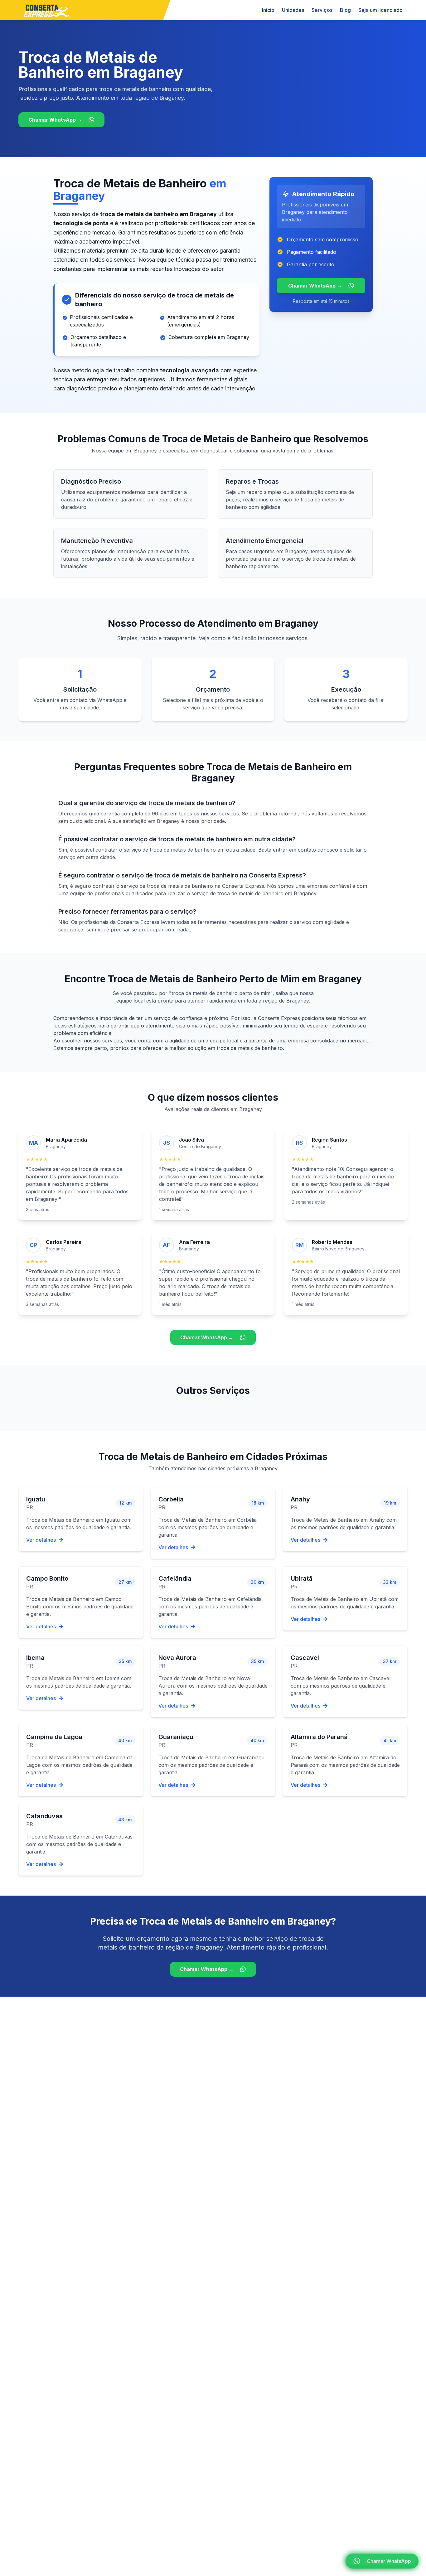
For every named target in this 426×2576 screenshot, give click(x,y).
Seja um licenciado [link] (380, 10)
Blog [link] (345, 10)
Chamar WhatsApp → (55, 120)
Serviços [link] (322, 10)
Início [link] (268, 10)
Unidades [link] (293, 10)
